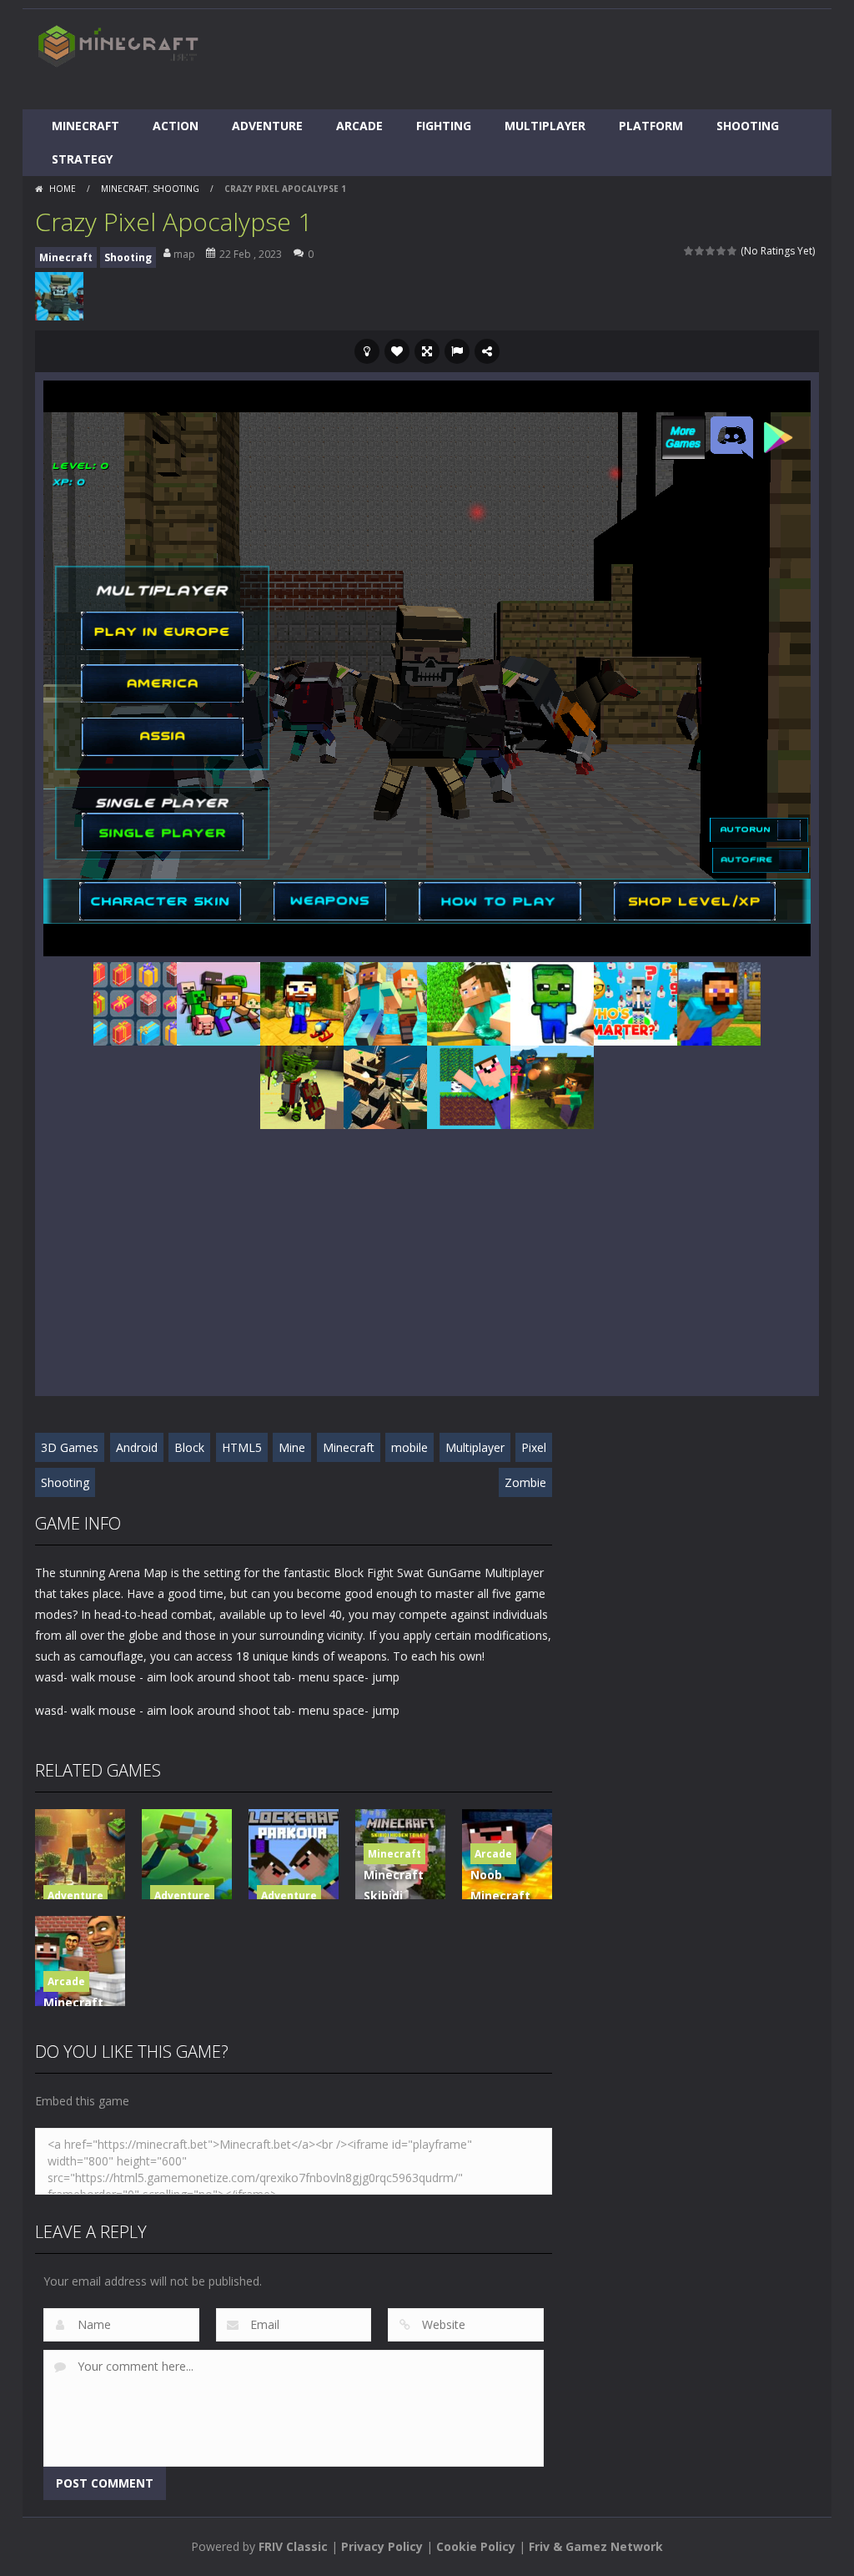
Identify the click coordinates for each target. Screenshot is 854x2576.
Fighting (444, 126)
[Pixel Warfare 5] (385, 1086)
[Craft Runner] (385, 1003)
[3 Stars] (711, 251)
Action (176, 126)
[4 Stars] (722, 251)
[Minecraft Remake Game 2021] (219, 1003)
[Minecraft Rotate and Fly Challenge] (719, 1003)
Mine (292, 1447)
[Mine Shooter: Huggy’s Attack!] (552, 1086)
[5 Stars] (733, 251)
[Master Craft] (469, 1003)
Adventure (267, 126)
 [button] (457, 351)
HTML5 (242, 1447)
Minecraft (85, 126)
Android (137, 1447)
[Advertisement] (515, 59)
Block (189, 1447)
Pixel (534, 1447)
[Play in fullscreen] (427, 351)
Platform (651, 126)
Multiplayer (545, 126)
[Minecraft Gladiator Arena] (302, 1086)
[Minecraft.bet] (118, 45)
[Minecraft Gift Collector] (135, 1003)
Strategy (82, 159)
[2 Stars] (700, 251)
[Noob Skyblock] (469, 1086)
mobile (409, 1447)
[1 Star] (689, 251)
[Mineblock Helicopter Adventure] (302, 1003)
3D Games (70, 1447)
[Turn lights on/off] (367, 351)
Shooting (748, 126)
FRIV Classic (293, 2546)
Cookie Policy (476, 2546)
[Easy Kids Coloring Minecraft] (552, 1003)
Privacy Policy (382, 2546)
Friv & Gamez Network (596, 2546)
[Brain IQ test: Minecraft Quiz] (635, 1003)
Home (63, 189)
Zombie (525, 1482)
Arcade (359, 126)
